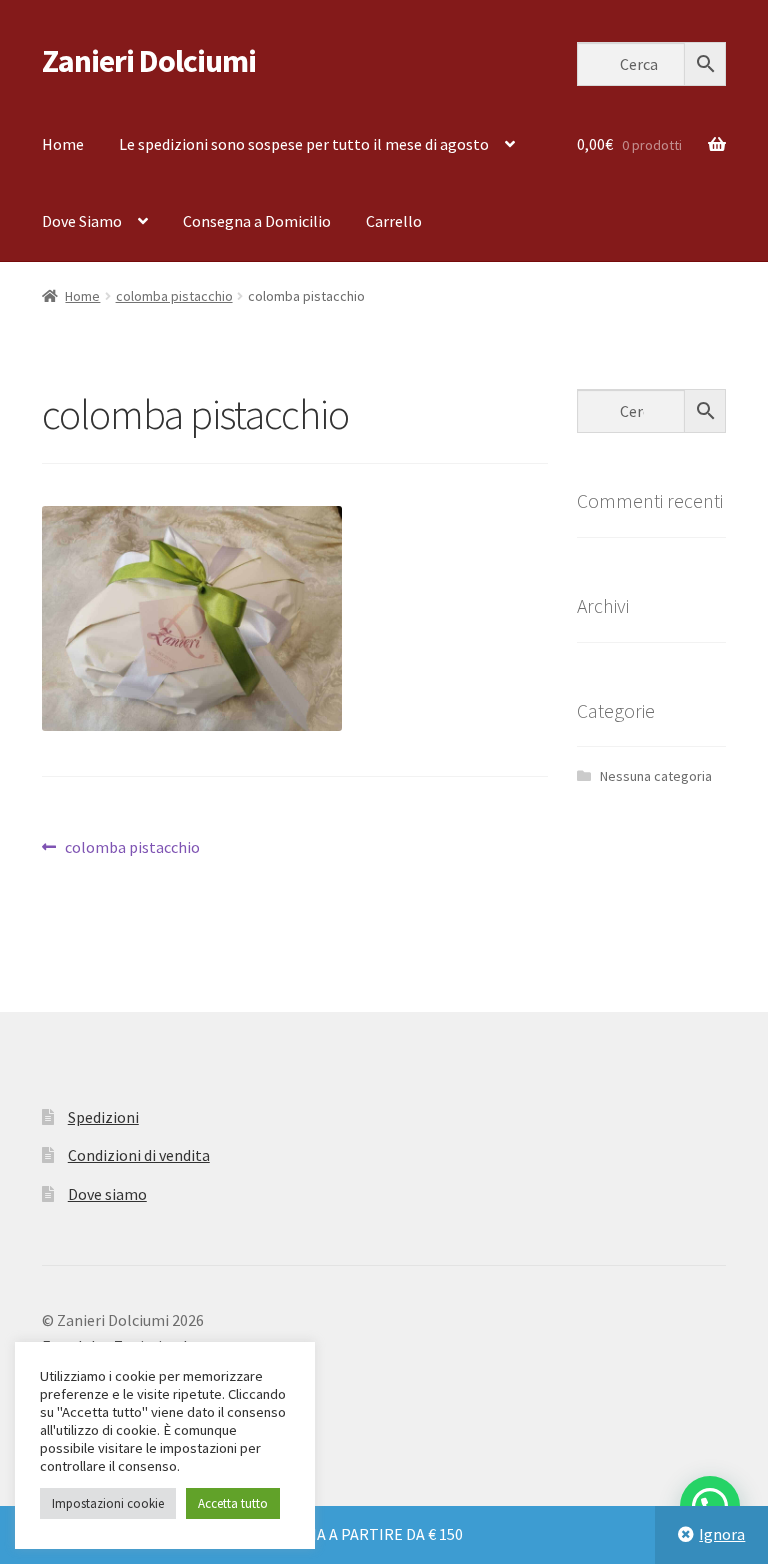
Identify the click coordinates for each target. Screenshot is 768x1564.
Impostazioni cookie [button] (108, 1503)
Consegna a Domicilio (257, 221)
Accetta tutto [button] (233, 1503)
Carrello (394, 221)
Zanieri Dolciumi (149, 61)
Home (63, 144)
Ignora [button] (722, 1534)
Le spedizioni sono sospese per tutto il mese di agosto (304, 144)
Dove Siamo (82, 221)
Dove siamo (107, 1194)
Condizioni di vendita (139, 1155)
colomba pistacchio (174, 296)
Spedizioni (103, 1117)
